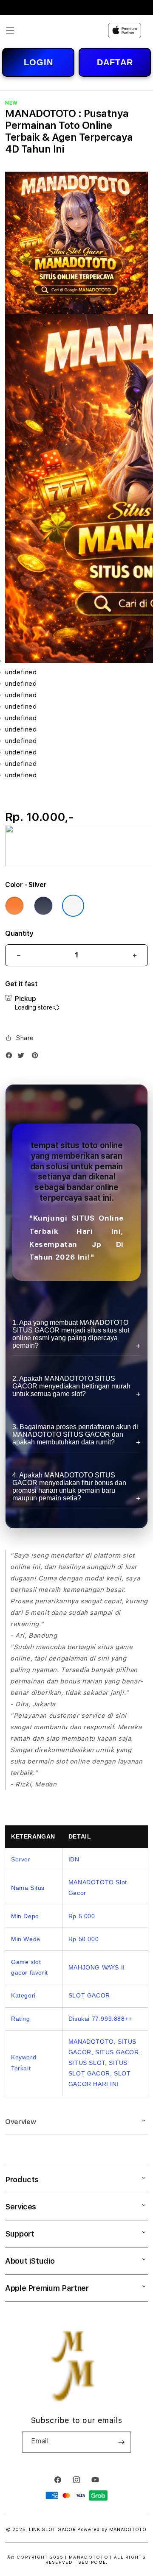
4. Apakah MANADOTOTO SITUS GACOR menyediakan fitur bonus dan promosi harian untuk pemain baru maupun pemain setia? (69, 1487)
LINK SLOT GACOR (52, 2530)
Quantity (19, 933)
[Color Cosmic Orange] (14, 906)
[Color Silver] (73, 906)
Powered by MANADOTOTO (112, 2530)
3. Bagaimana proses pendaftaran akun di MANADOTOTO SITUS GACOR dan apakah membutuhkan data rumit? (75, 1434)
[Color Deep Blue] (43, 906)
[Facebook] (11, 1057)
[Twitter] (23, 1057)
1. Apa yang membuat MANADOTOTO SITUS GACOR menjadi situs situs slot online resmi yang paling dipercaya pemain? (71, 1334)
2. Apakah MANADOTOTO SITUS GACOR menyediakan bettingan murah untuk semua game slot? (71, 1386)
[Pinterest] (37, 1057)
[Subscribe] (121, 2442)
